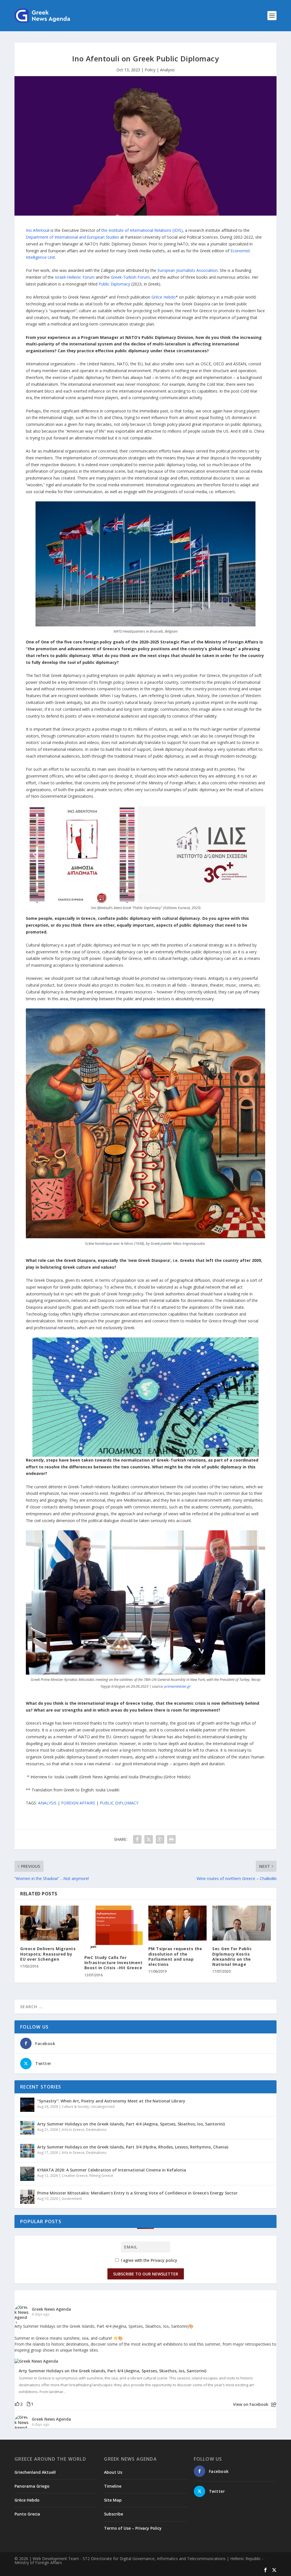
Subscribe (114, 2514)
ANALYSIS (47, 1803)
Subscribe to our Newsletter (146, 2274)
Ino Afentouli (38, 230)
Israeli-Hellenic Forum (75, 277)
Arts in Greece (73, 2130)
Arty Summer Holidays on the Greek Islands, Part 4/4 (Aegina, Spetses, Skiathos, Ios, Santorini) (131, 2124)
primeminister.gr (177, 1686)
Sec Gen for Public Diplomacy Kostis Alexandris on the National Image (232, 1956)
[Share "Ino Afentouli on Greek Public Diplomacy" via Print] (171, 1839)
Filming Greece (101, 2176)
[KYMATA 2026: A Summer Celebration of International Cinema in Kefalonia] (27, 2174)
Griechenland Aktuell (35, 2472)
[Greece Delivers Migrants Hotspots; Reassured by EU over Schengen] (49, 1923)
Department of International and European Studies (72, 237)
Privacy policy (164, 2260)
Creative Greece (75, 2176)
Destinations (96, 2130)
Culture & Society (75, 2107)
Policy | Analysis (160, 70)
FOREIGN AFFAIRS (78, 1803)
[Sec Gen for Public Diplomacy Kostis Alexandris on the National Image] (241, 1923)
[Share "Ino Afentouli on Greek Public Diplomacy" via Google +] (160, 1839)
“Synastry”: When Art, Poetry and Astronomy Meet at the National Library (111, 2101)
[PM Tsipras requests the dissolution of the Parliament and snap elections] (177, 1923)
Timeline (113, 2486)
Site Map (113, 2500)
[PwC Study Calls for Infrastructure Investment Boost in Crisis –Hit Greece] (114, 1927)
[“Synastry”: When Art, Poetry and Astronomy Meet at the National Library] (27, 2105)
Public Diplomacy (114, 284)
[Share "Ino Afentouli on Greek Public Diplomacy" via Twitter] (149, 1839)
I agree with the (148, 2260)
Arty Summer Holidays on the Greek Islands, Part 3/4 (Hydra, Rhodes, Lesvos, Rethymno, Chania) (133, 2147)
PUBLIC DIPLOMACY (119, 1803)
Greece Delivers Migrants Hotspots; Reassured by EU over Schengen (48, 1954)
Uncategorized (103, 2107)
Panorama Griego (32, 2486)
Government (72, 2199)
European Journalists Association (188, 270)
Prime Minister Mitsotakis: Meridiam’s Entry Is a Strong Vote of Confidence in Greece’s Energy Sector (137, 2193)
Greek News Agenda (51, 2309)
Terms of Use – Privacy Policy (133, 2528)
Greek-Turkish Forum (130, 277)
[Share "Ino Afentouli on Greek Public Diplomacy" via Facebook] (137, 1839)
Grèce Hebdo (164, 297)
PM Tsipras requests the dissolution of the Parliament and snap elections (175, 1956)
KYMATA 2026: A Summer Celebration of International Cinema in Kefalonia (112, 2170)
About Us (113, 2472)
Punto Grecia (27, 2514)
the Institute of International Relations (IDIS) (142, 230)
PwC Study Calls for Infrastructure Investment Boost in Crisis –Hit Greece (114, 1963)
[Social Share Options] (274, 2405)
